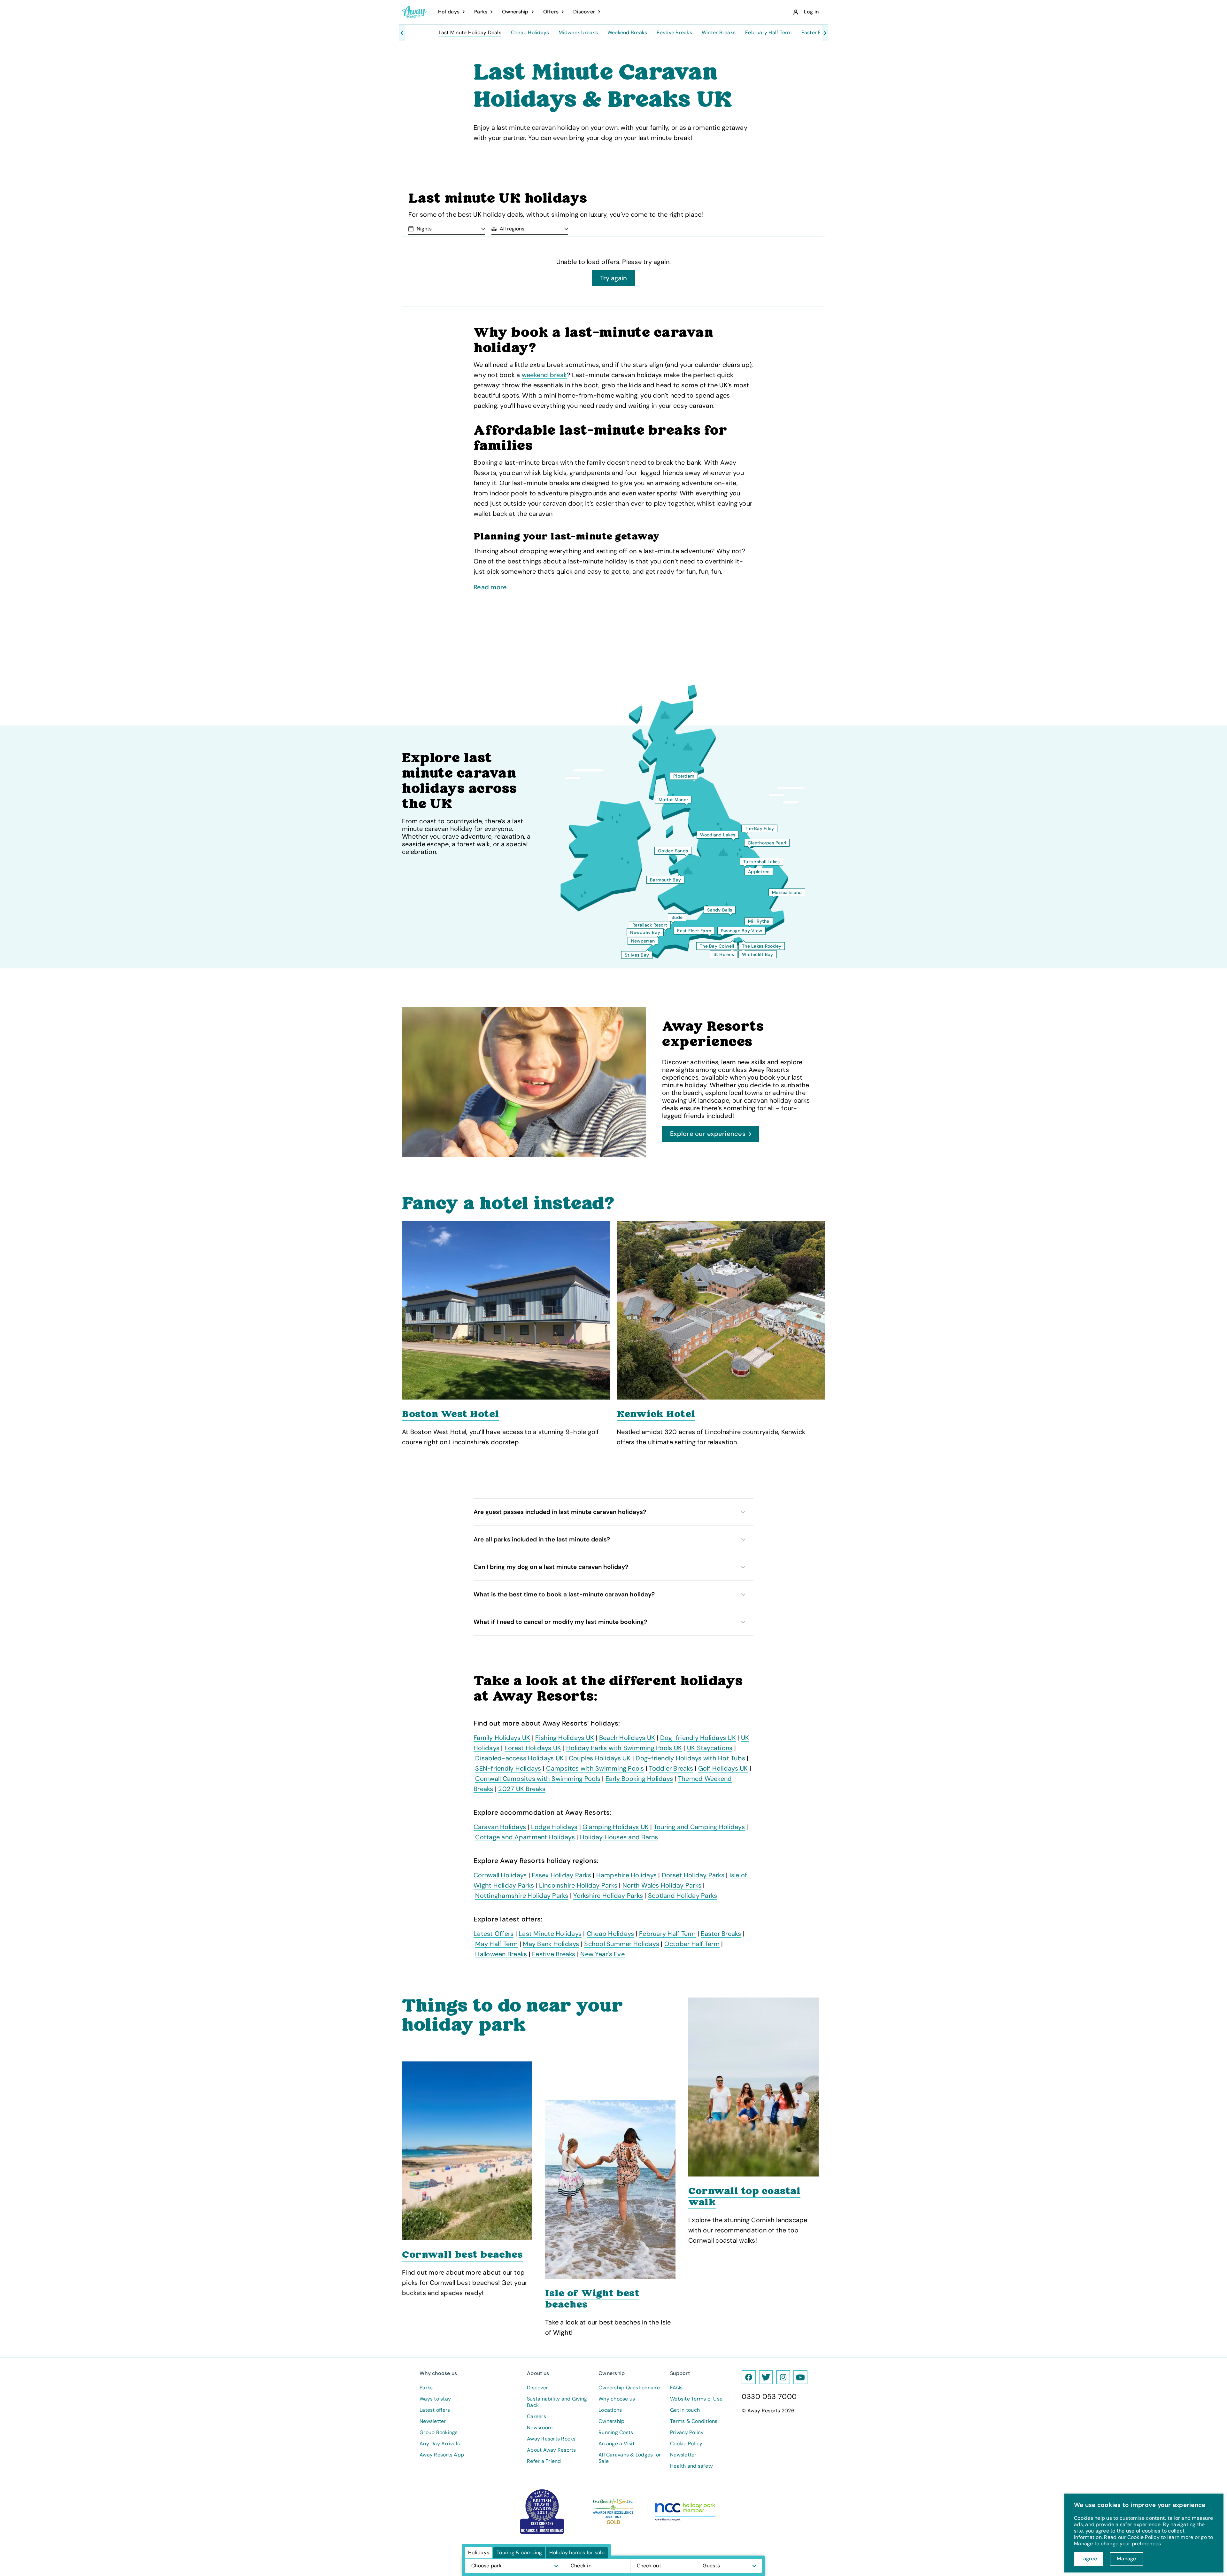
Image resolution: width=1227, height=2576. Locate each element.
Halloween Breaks (501, 1954)
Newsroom (540, 2428)
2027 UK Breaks (522, 1789)
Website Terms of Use (696, 2399)
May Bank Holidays (551, 1944)
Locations (610, 2410)
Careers (536, 2417)
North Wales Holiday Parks (662, 1885)
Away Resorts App (442, 2455)
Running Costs (616, 2432)
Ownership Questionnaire (629, 2388)
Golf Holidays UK (723, 1768)
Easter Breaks (818, 33)
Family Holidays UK (502, 1738)
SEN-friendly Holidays (508, 1768)
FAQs (676, 2388)
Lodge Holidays (554, 1827)
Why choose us (617, 2399)
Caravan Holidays (500, 1827)
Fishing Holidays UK (565, 1738)
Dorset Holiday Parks (693, 1875)
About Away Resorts (552, 2450)
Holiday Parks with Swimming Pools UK (624, 1748)
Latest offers (435, 2410)
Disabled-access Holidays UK (519, 1758)
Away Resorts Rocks (551, 2439)
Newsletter (433, 2421)
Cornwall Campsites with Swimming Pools (538, 1779)
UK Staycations (710, 1748)
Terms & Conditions (694, 2421)
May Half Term (496, 1944)
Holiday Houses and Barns (619, 1837)
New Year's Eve (602, 1954)
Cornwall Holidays (500, 1875)
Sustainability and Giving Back (557, 2402)
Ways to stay (435, 2399)
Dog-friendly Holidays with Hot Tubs (690, 1758)
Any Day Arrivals (440, 2444)
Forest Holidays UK (533, 1748)
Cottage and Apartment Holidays (525, 1837)
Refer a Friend (544, 2461)
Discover (537, 2388)
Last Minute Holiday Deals (470, 33)
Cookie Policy (686, 2444)
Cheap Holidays (530, 33)
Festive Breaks (674, 33)
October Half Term (692, 1944)
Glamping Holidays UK (616, 1827)
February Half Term (768, 33)
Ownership (611, 2421)
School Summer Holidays (622, 1944)
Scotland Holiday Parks (683, 1896)
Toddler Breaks (671, 1768)
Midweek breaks (578, 33)
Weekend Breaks (627, 33)
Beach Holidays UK (627, 1738)
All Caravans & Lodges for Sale (630, 2458)
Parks (426, 2388)
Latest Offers (494, 1934)
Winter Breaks (719, 33)
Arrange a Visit (617, 2444)
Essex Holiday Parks (561, 1875)
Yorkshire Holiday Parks (608, 1896)
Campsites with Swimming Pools (595, 1768)
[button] (613, 1512)
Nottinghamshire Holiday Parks (522, 1896)
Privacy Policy (687, 2432)
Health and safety (691, 2466)
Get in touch (685, 2410)
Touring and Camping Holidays (699, 1827)
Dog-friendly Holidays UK (698, 1738)
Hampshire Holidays (627, 1875)
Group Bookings (439, 2432)
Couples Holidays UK (600, 1758)
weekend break (544, 375)
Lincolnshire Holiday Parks (578, 1885)
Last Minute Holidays (550, 1934)
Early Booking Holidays (639, 1779)
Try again (613, 278)
